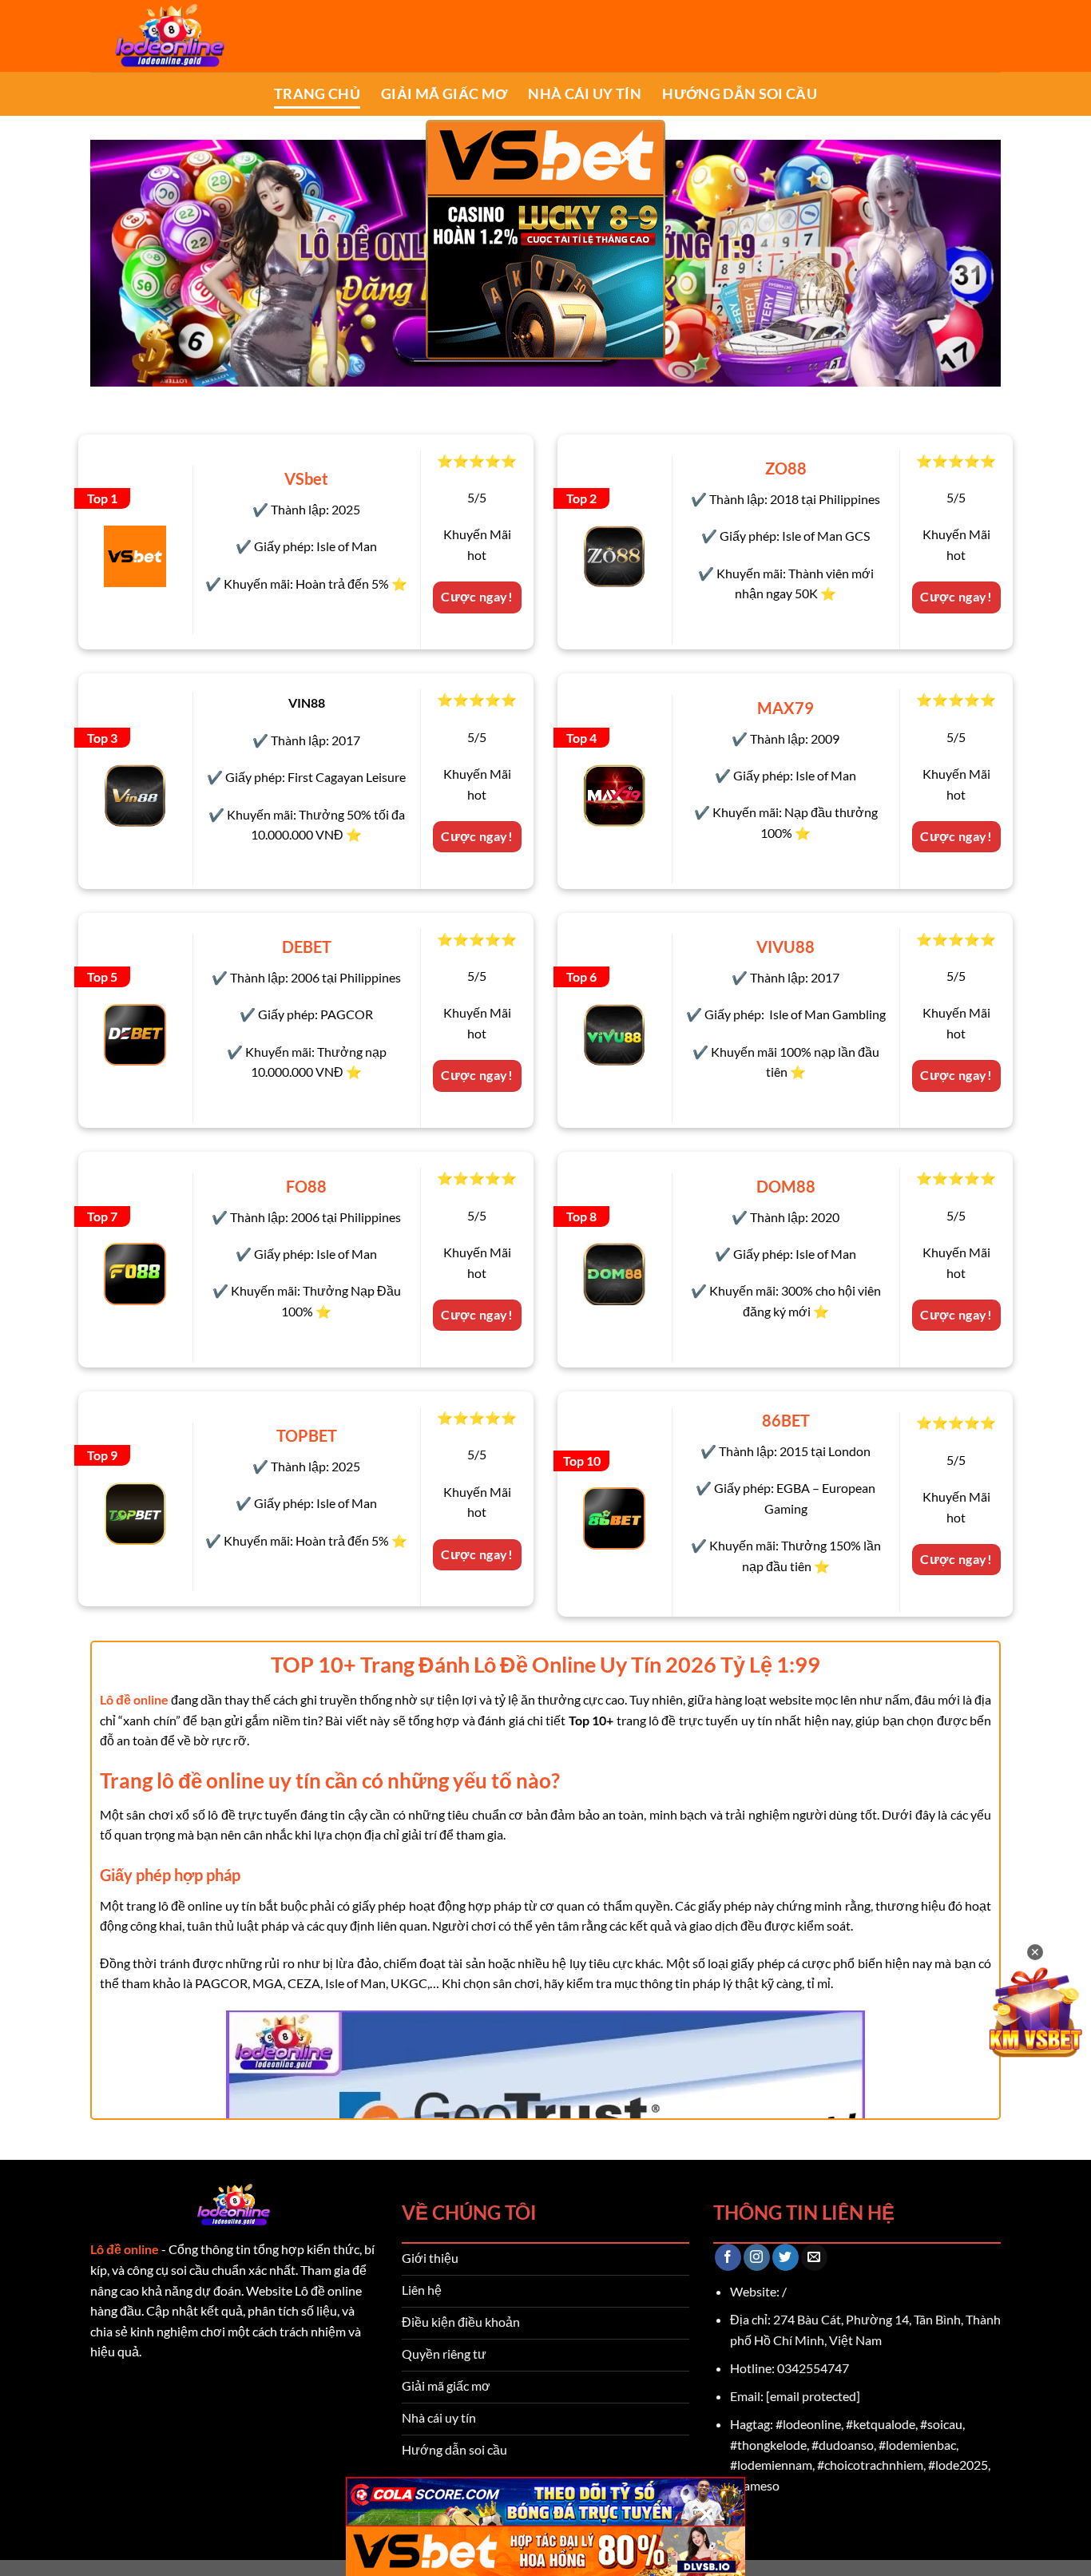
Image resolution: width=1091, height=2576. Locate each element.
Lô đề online (125, 2249)
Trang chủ (317, 94)
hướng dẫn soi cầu (740, 94)
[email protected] (813, 2396)
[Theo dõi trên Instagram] (757, 2257)
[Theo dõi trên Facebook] (728, 2257)
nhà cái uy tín (585, 94)
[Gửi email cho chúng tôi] (814, 2257)
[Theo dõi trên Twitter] (786, 2257)
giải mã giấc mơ (444, 94)
